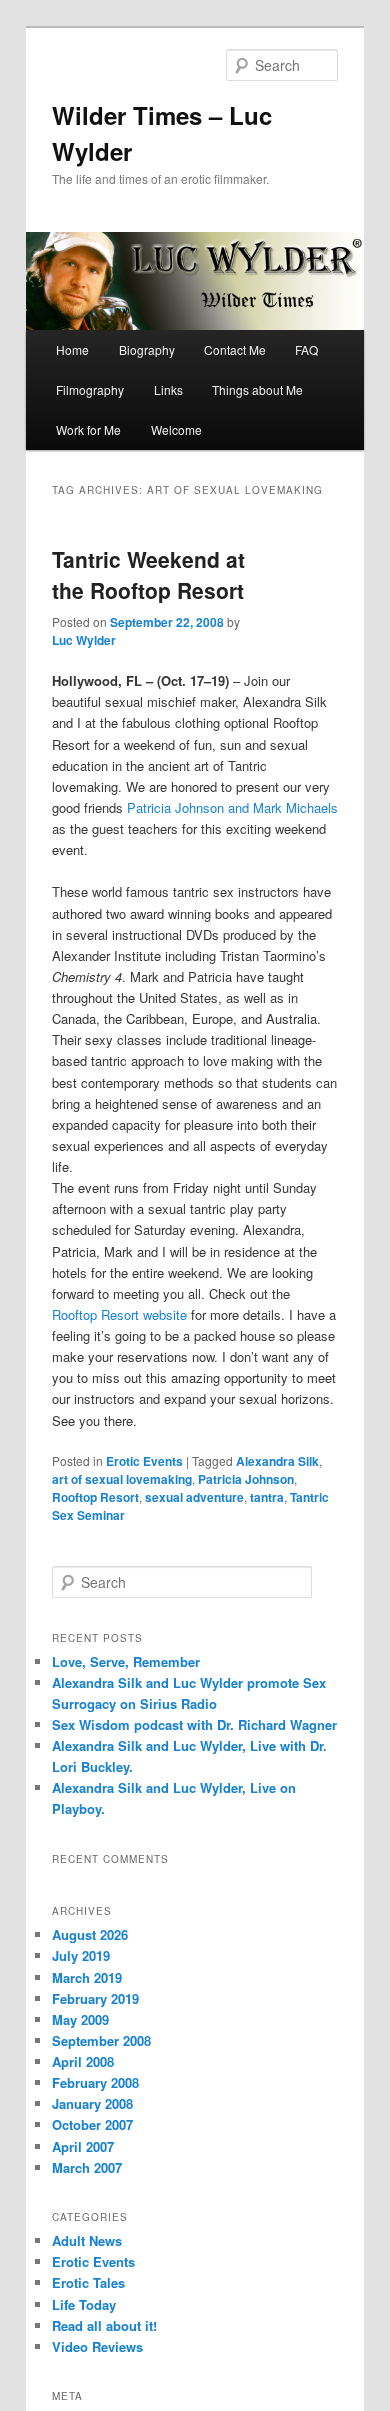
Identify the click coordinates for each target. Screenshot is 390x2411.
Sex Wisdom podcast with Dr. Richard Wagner (194, 1724)
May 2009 (80, 2019)
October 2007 (92, 2124)
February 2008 (95, 2082)
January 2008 (92, 2103)
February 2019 (95, 1998)
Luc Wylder (84, 640)
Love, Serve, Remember (126, 1661)
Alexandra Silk (277, 1461)
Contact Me (235, 349)
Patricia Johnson (246, 1479)
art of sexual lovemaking (122, 1479)
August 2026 (90, 1934)
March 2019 (87, 1977)
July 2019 (81, 1955)
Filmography (90, 389)
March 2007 (87, 2167)
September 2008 (101, 2040)
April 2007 (83, 2146)
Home (72, 349)
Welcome (176, 429)
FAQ (306, 349)
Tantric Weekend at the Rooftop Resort (148, 575)
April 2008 (83, 2061)
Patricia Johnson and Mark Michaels (232, 807)
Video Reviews (97, 2346)
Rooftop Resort (95, 1497)
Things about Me (257, 389)
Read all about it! (104, 2325)
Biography (147, 349)
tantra (267, 1497)
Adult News (87, 2240)
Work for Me (88, 429)
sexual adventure (194, 1497)
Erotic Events (144, 1461)
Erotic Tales (88, 2282)
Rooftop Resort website (121, 1314)
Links (168, 389)
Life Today (84, 2304)
